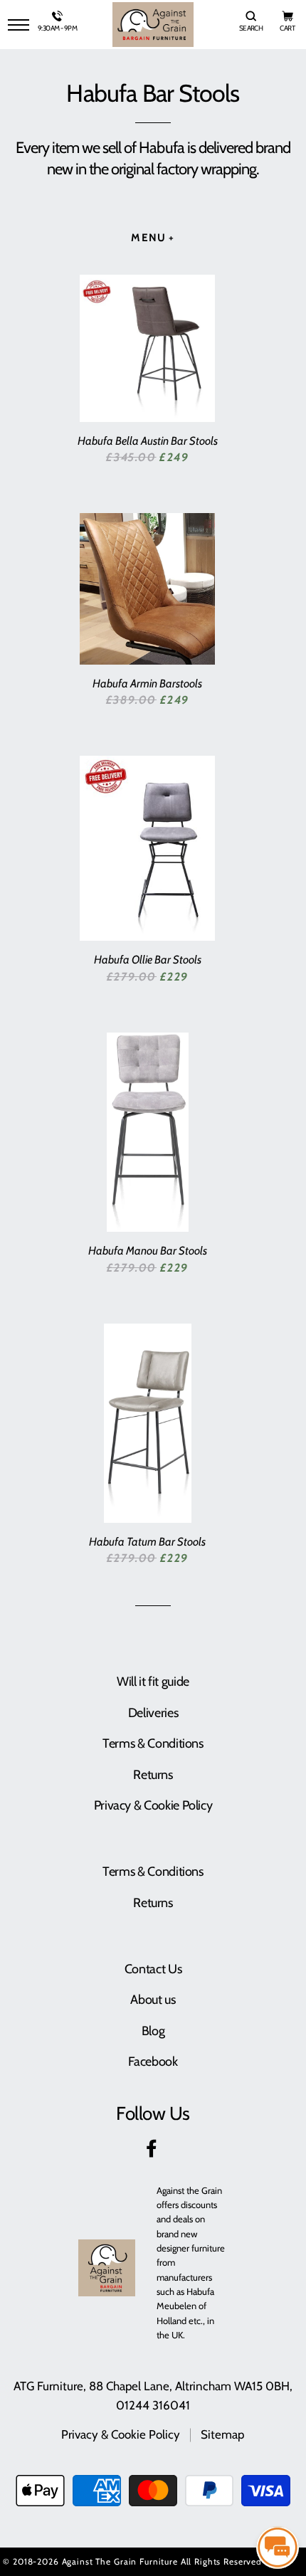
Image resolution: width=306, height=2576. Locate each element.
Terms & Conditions (153, 1743)
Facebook (153, 2062)
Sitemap (222, 2434)
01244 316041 (153, 2405)
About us (153, 2000)
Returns (153, 1775)
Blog (153, 2031)
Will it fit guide (153, 1682)
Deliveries (153, 1713)
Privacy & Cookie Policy (153, 1805)
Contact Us (153, 1969)
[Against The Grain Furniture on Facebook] (153, 2151)
